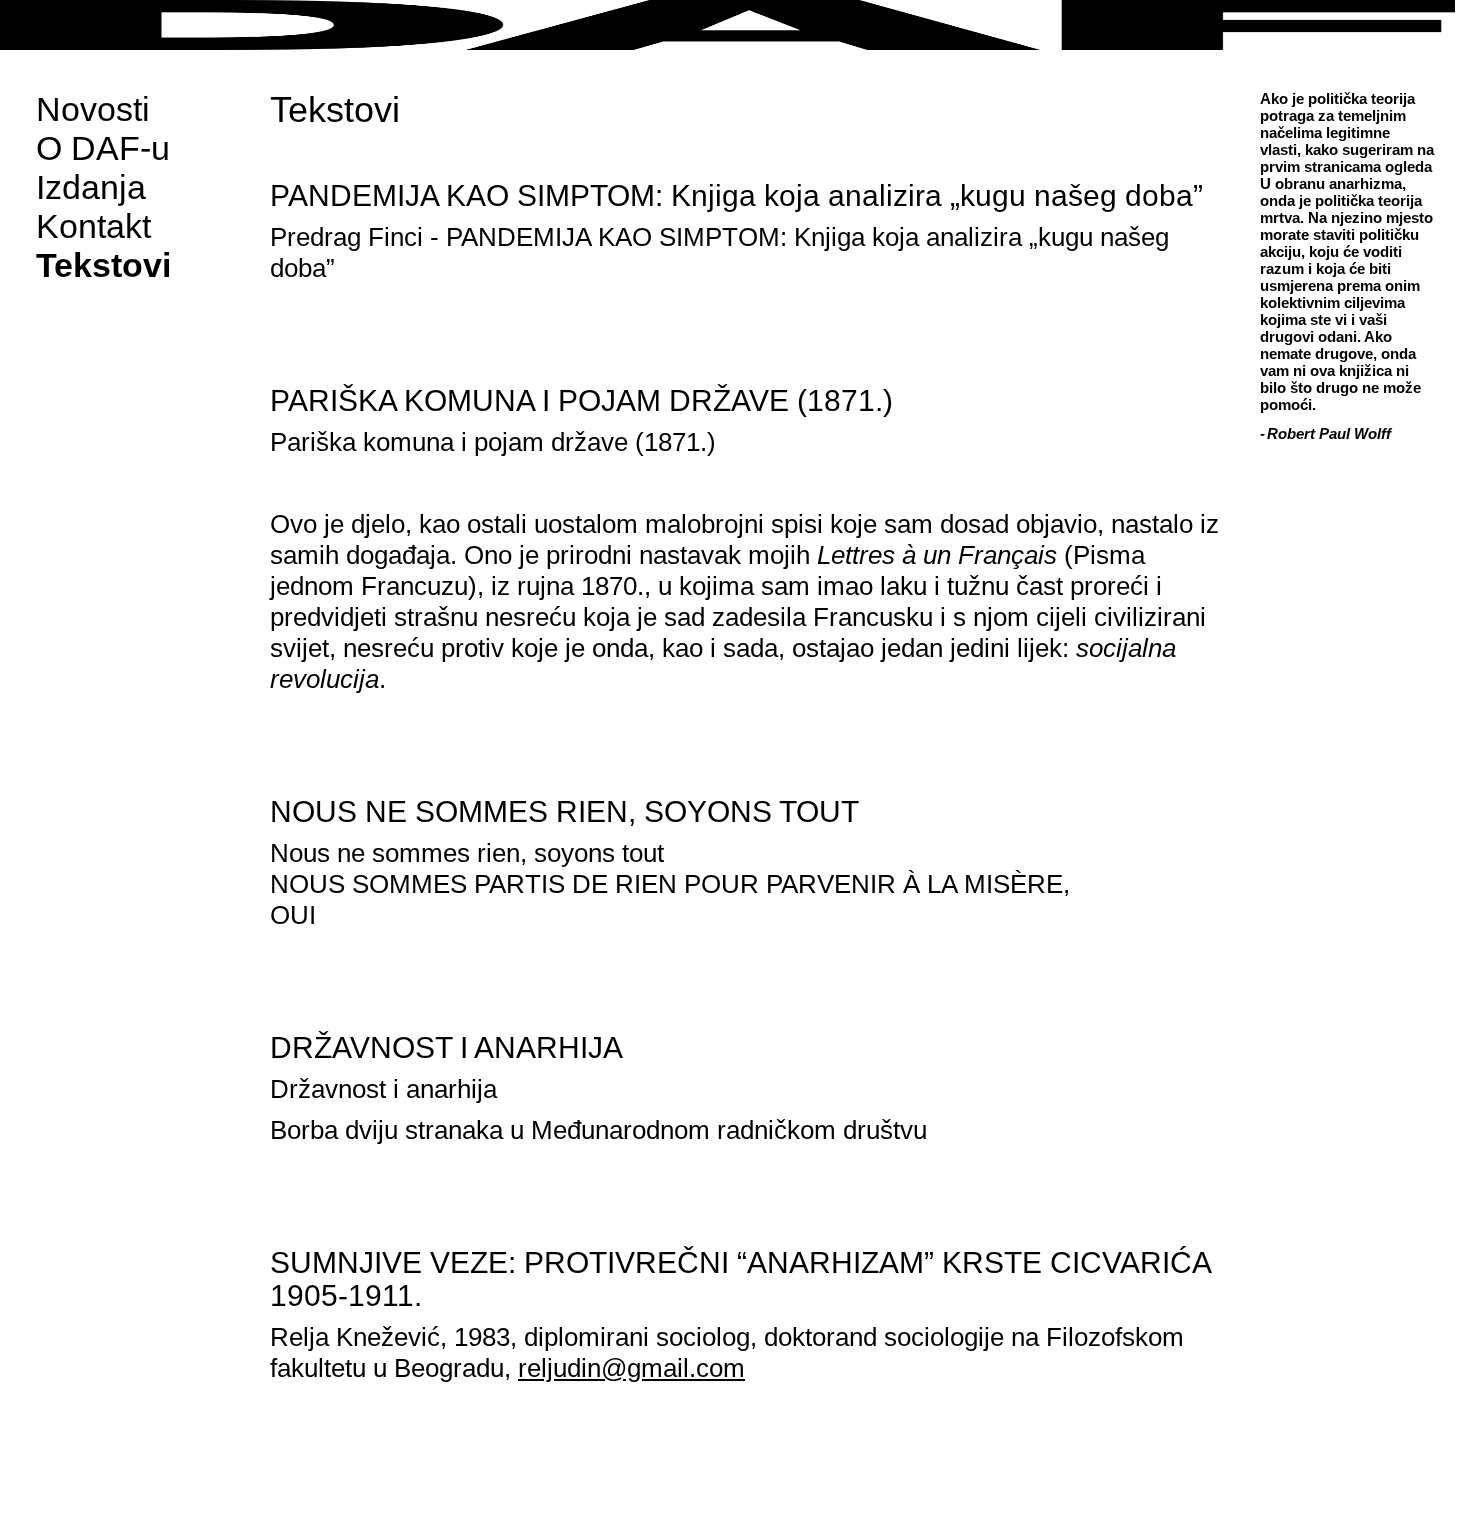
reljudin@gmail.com (631, 1368)
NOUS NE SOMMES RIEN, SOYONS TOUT (564, 811)
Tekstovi (103, 265)
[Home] (735, 25)
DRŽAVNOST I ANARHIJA (446, 1047)
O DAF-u (103, 148)
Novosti (93, 109)
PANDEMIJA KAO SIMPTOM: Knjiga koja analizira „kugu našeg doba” (736, 195)
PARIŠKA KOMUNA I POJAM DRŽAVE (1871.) (581, 400)
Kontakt (93, 226)
